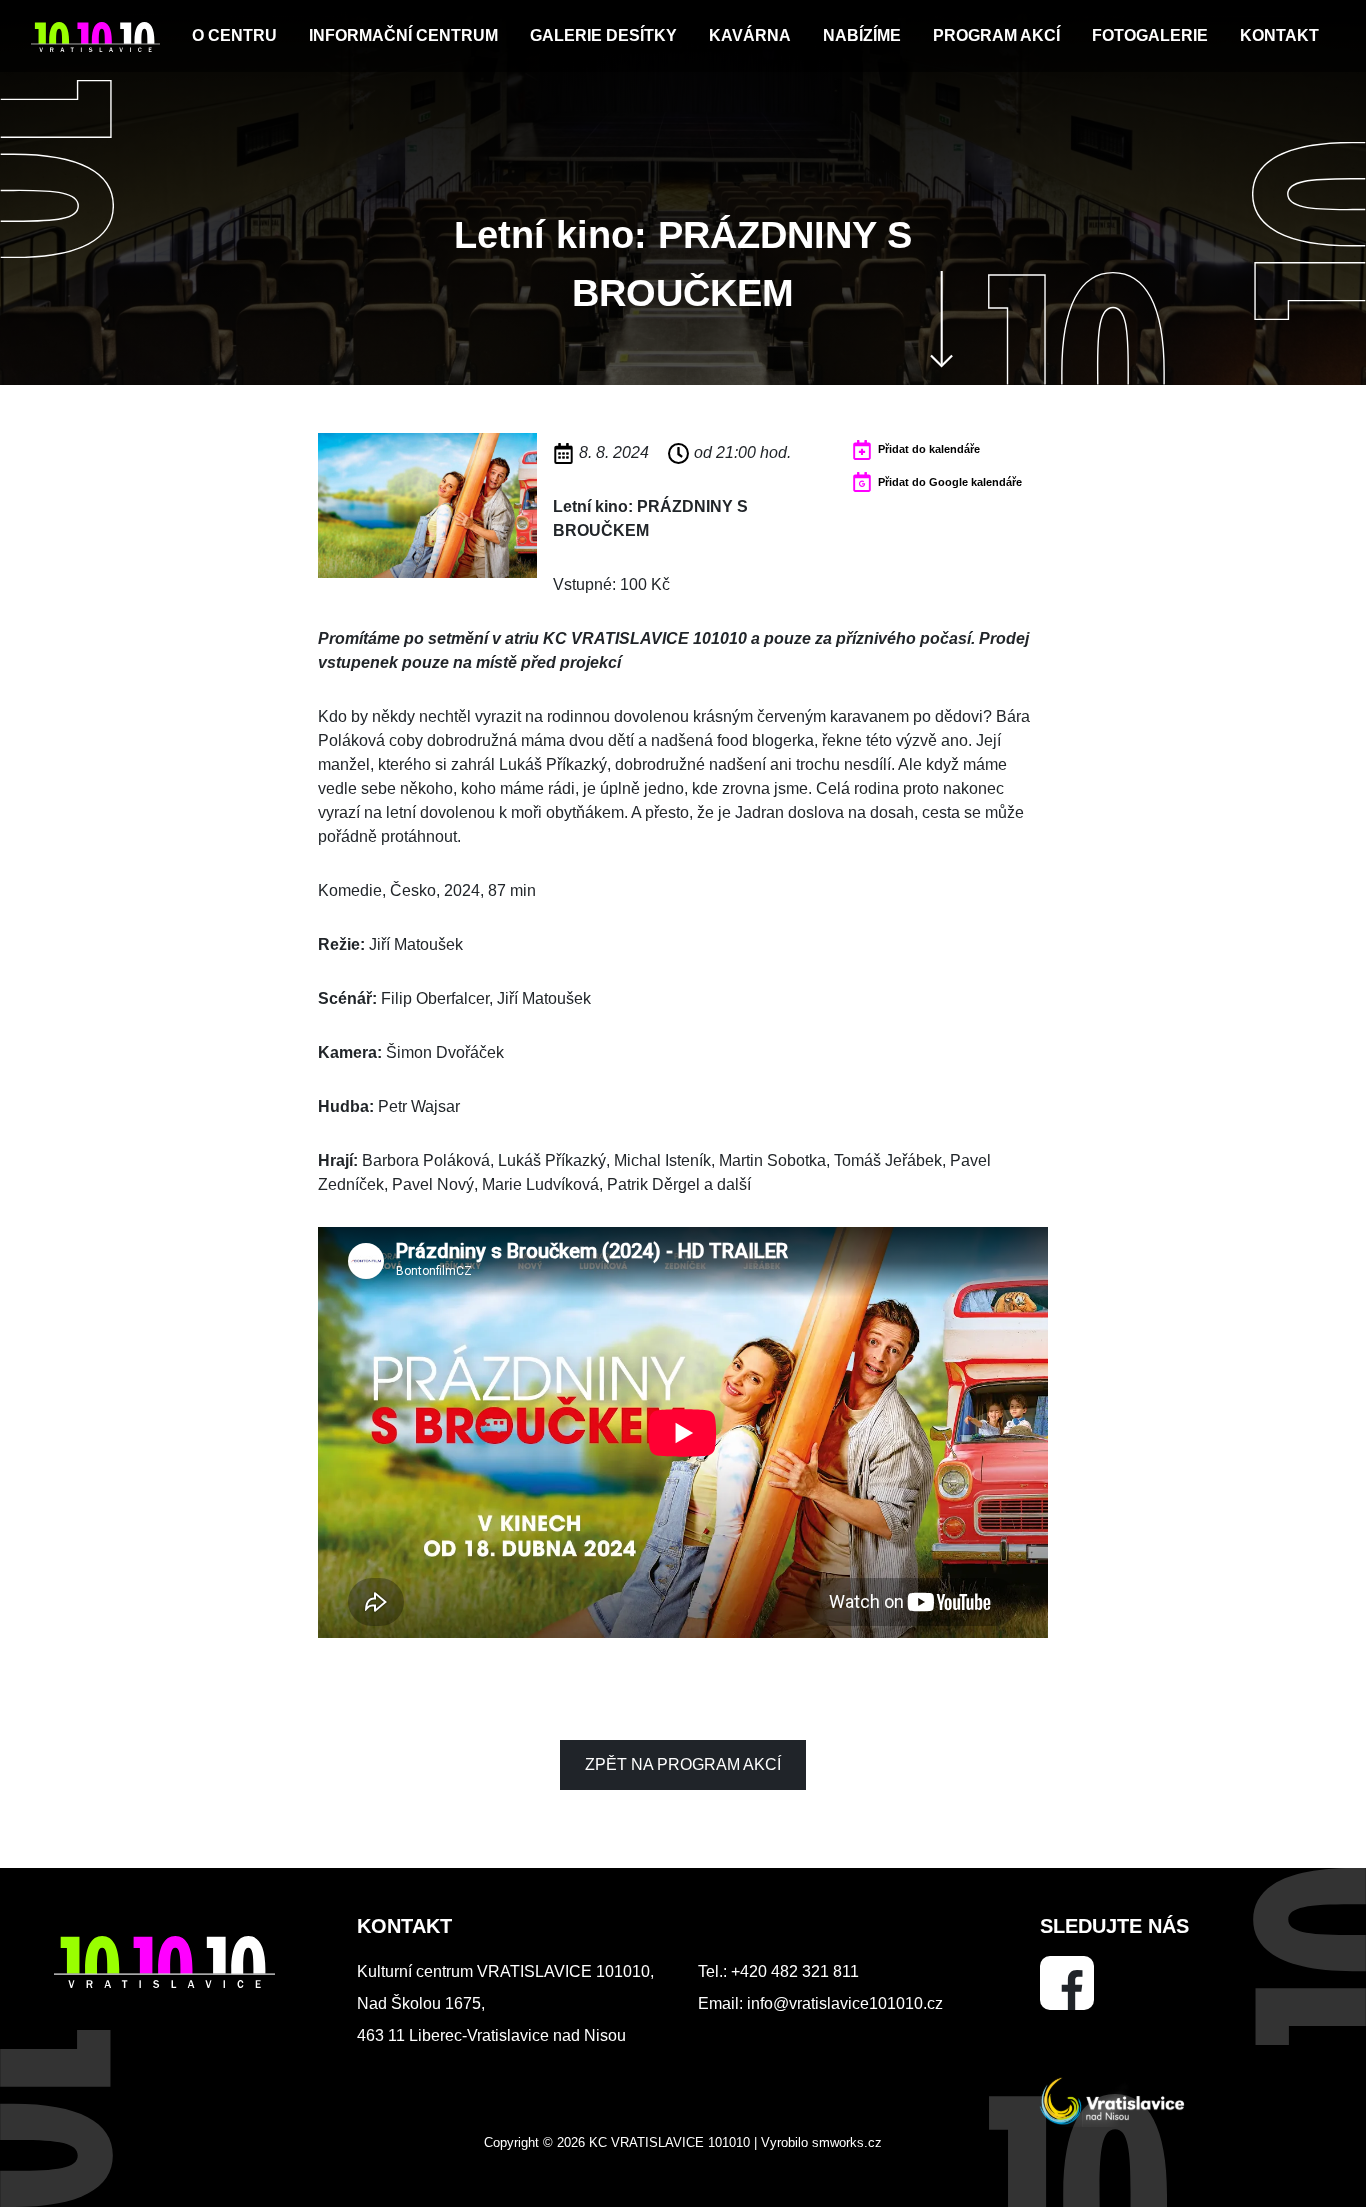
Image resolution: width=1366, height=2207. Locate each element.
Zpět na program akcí (683, 1764)
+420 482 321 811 (795, 1971)
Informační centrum (403, 35)
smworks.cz (847, 2142)
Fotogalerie (1150, 35)
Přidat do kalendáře (929, 449)
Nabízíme (862, 35)
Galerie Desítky (603, 35)
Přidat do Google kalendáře (950, 482)
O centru (234, 35)
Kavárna (750, 35)
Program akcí (996, 35)
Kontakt (1279, 35)
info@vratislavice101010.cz (845, 2003)
